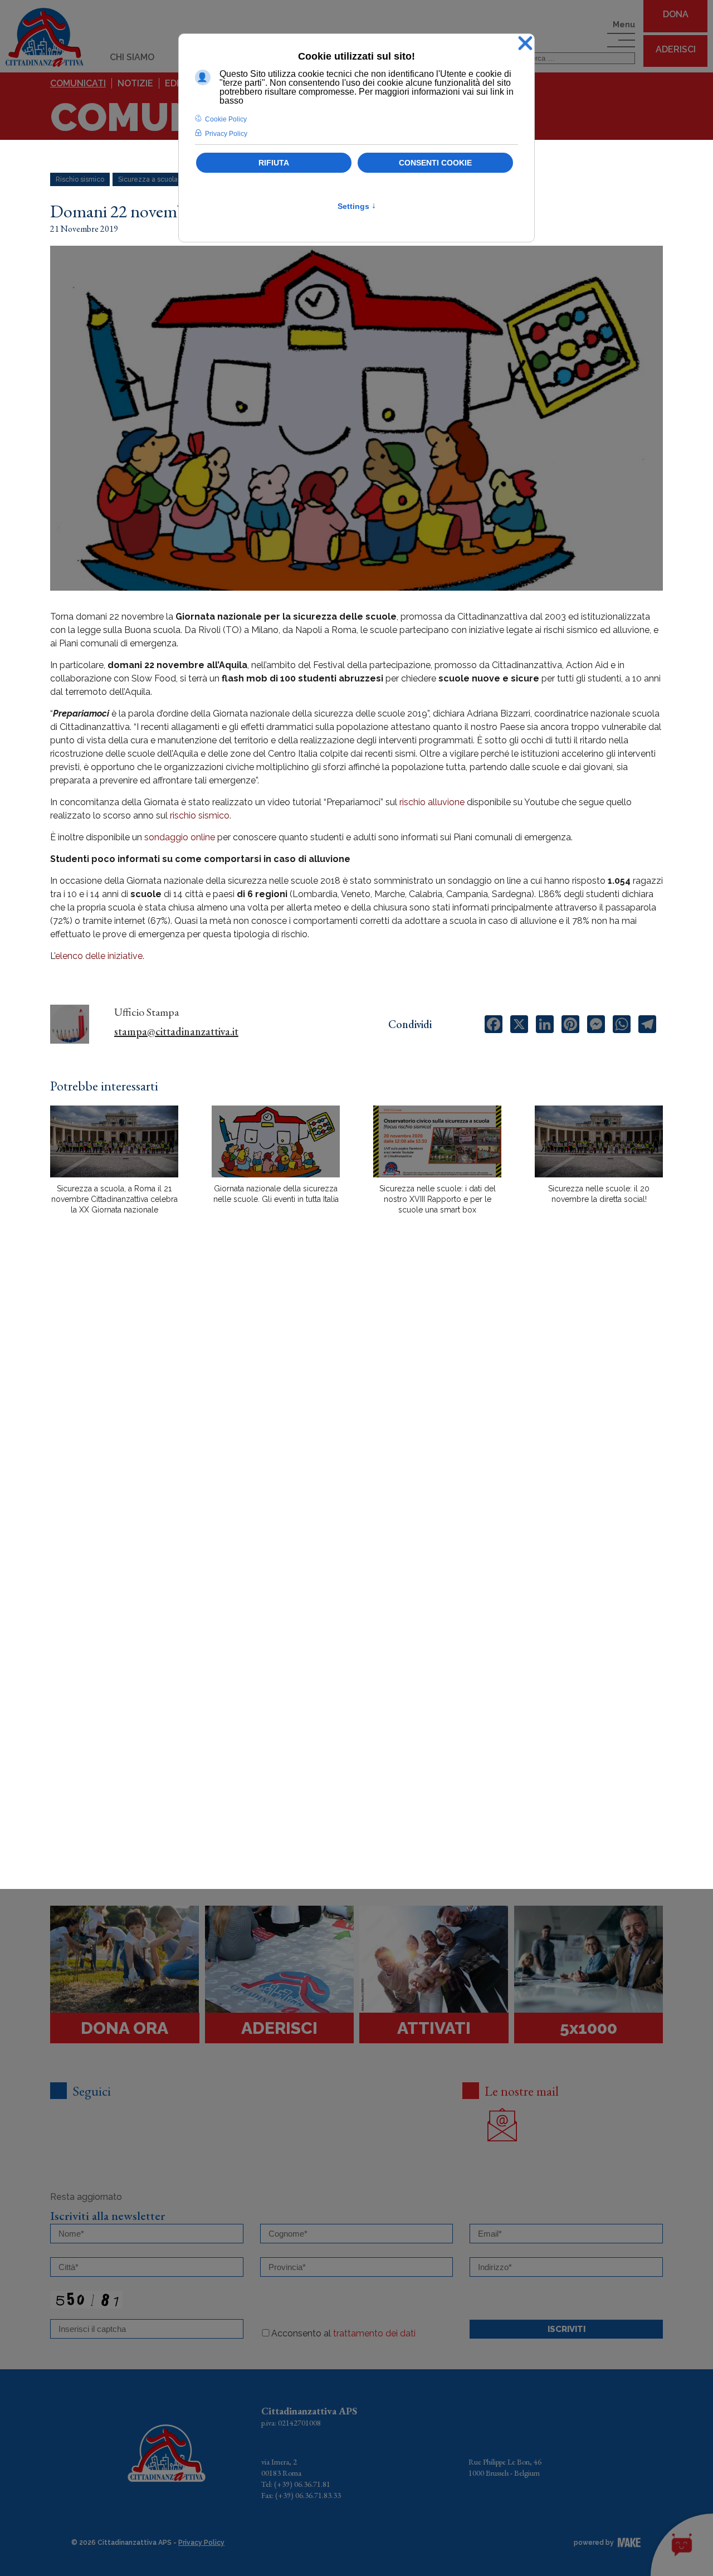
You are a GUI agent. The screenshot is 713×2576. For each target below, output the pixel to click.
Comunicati (78, 83)
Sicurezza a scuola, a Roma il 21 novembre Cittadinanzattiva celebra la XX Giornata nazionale (114, 1199)
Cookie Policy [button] (226, 119)
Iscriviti (567, 2329)
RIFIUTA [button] (274, 163)
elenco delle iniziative (99, 956)
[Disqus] (356, 1418)
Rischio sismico (80, 179)
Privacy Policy (201, 2543)
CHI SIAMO (132, 57)
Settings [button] (357, 206)
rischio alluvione (432, 802)
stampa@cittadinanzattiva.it (176, 1031)
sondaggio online (181, 837)
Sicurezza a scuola (148, 179)
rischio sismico (200, 815)
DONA (676, 14)
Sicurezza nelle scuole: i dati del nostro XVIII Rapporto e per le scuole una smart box (438, 1199)
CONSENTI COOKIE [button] (435, 163)
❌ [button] (525, 44)
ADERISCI (676, 49)
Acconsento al (343, 2333)
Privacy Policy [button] (226, 134)
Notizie (135, 83)
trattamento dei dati (374, 2333)
